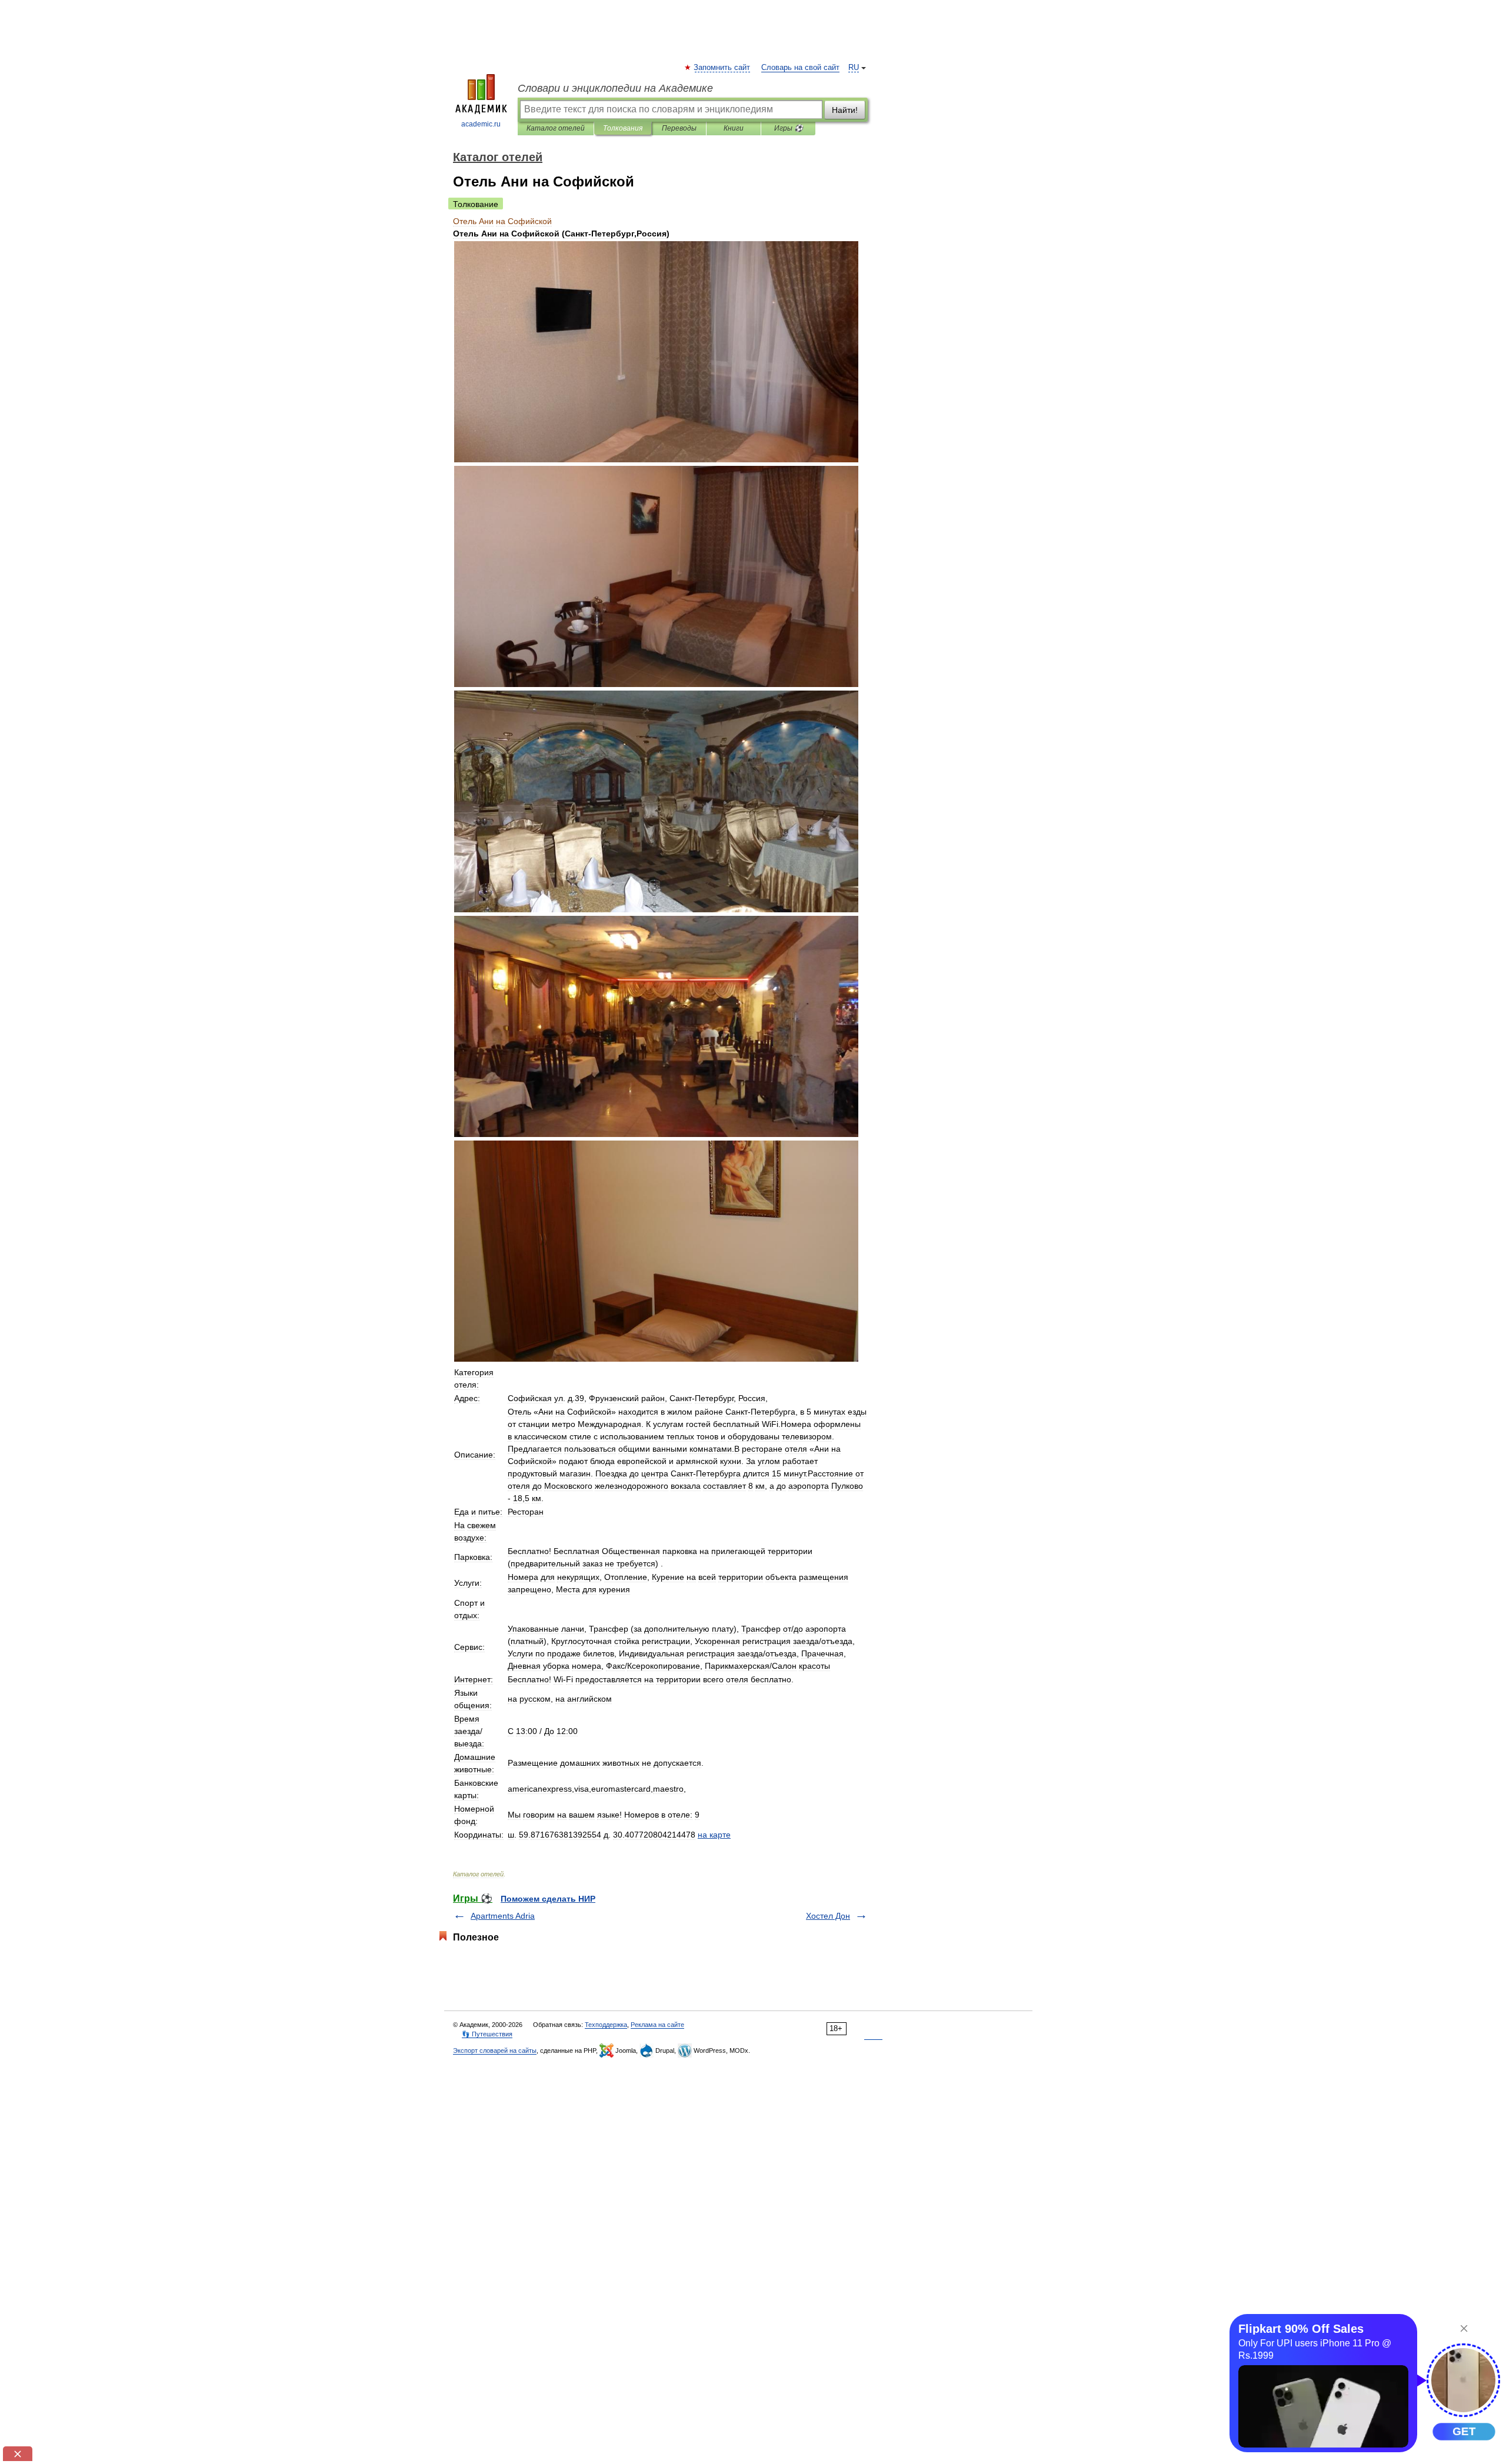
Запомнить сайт (722, 68)
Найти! (845, 110)
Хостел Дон (828, 1916)
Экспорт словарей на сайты (495, 2050)
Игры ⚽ (789, 128)
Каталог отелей (556, 128)
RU (854, 68)
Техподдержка (606, 2025)
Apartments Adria (503, 1916)
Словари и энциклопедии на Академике (615, 88)
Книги (734, 128)
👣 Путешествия (487, 2034)
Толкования (623, 128)
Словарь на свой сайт (800, 68)
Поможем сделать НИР (548, 1899)
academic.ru (481, 124)
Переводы (679, 128)
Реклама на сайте (657, 2025)
